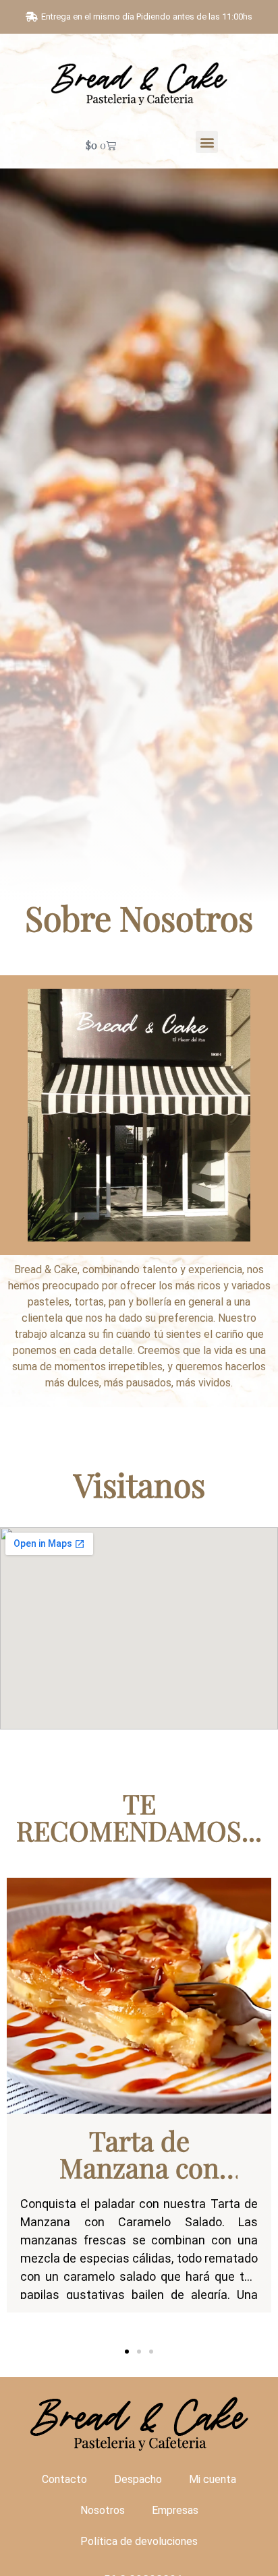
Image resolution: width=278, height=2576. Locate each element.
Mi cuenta (213, 2479)
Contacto (64, 2479)
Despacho (138, 2479)
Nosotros (103, 2510)
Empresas (175, 2510)
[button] (207, 142)
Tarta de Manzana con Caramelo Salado (139, 2181)
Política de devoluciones (139, 2541)
